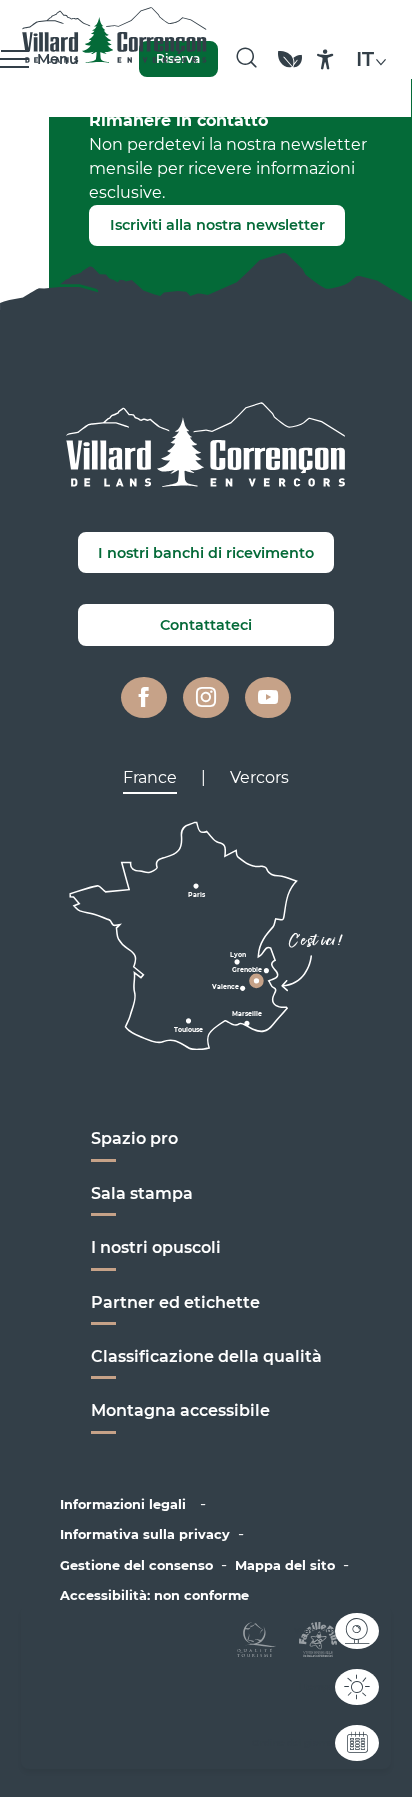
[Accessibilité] (325, 59)
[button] (246, 59)
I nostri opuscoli (156, 1247)
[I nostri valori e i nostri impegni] (290, 68)
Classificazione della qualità (206, 1356)
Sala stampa (142, 1193)
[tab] (150, 778)
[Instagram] (206, 698)
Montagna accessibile (180, 1410)
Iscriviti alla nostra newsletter (217, 225)
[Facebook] (144, 698)
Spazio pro (134, 1138)
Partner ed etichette (175, 1302)
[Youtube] (268, 698)
